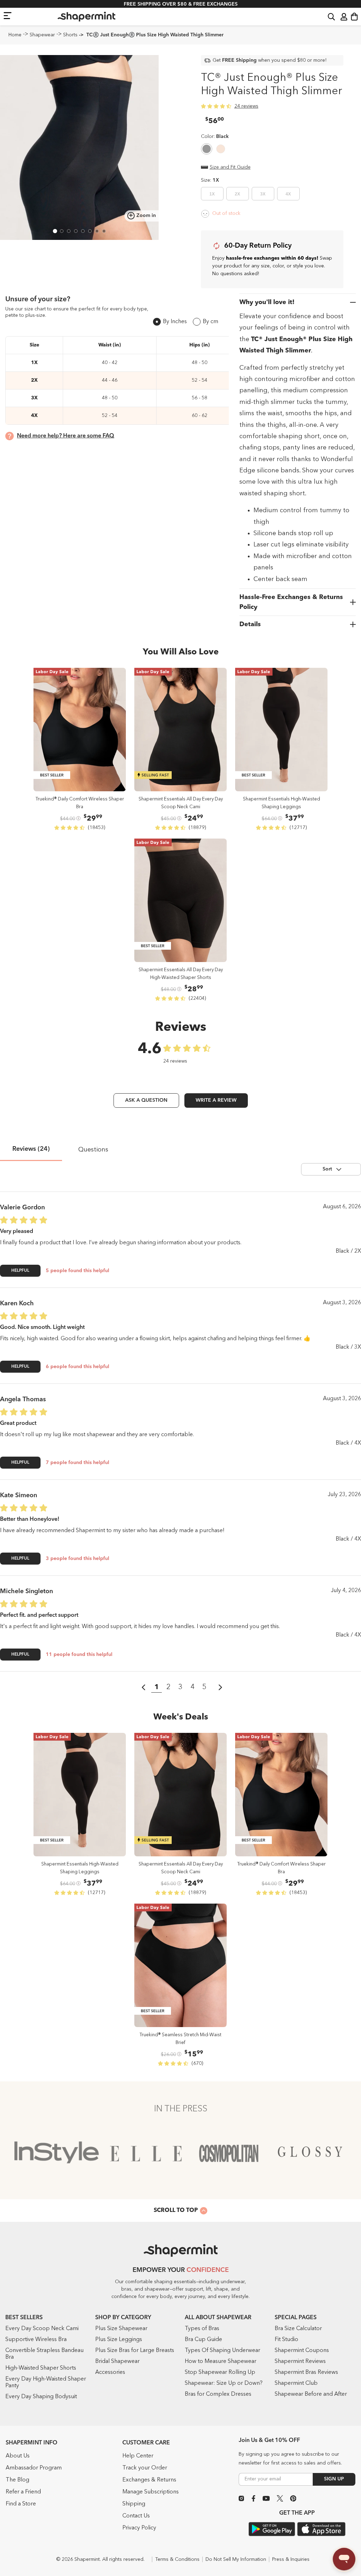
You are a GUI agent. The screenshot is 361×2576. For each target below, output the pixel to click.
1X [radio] (212, 194)
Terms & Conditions (177, 2559)
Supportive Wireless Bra (36, 2340)
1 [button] (157, 1687)
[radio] (207, 150)
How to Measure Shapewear (221, 2362)
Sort (327, 1169)
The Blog (17, 2480)
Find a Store (21, 2504)
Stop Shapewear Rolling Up (220, 2372)
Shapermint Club (296, 2383)
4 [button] (192, 1687)
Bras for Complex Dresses (218, 2394)
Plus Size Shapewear (121, 2329)
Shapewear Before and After (311, 2394)
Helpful (20, 1271)
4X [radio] (288, 194)
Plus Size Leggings (119, 2340)
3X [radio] (263, 194)
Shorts (70, 35)
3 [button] (180, 1687)
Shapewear (42, 35)
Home (15, 35)
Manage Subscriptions (151, 2492)
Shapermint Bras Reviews (306, 2372)
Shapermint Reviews (300, 2362)
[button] (331, 16)
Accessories (110, 2372)
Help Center (138, 2456)
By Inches (175, 322)
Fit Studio (286, 2340)
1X (216, 180)
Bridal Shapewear (117, 2362)
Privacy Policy (139, 2528)
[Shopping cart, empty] (354, 17)
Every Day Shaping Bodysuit (41, 2397)
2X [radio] (237, 194)
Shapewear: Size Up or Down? (224, 2383)
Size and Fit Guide (230, 167)
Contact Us (136, 2516)
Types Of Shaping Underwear (222, 2351)
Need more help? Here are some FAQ (66, 436)
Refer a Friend (23, 2492)
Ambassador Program (34, 2468)
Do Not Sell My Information (236, 2559)
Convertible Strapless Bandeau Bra (44, 2354)
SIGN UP (334, 2479)
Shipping (134, 2504)
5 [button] (204, 1687)
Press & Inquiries (291, 2559)
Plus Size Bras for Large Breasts (135, 2351)
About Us (18, 2456)
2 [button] (169, 1687)
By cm (210, 322)
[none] (215, 137)
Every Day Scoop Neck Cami (42, 2329)
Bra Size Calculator (298, 2329)
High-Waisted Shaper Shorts (41, 2368)
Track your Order (145, 2468)
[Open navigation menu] (8, 15)
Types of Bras (202, 2329)
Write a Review (216, 1100)
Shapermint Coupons (302, 2351)
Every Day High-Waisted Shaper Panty (46, 2383)
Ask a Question (146, 1100)
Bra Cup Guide (203, 2340)
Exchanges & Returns (149, 2480)
